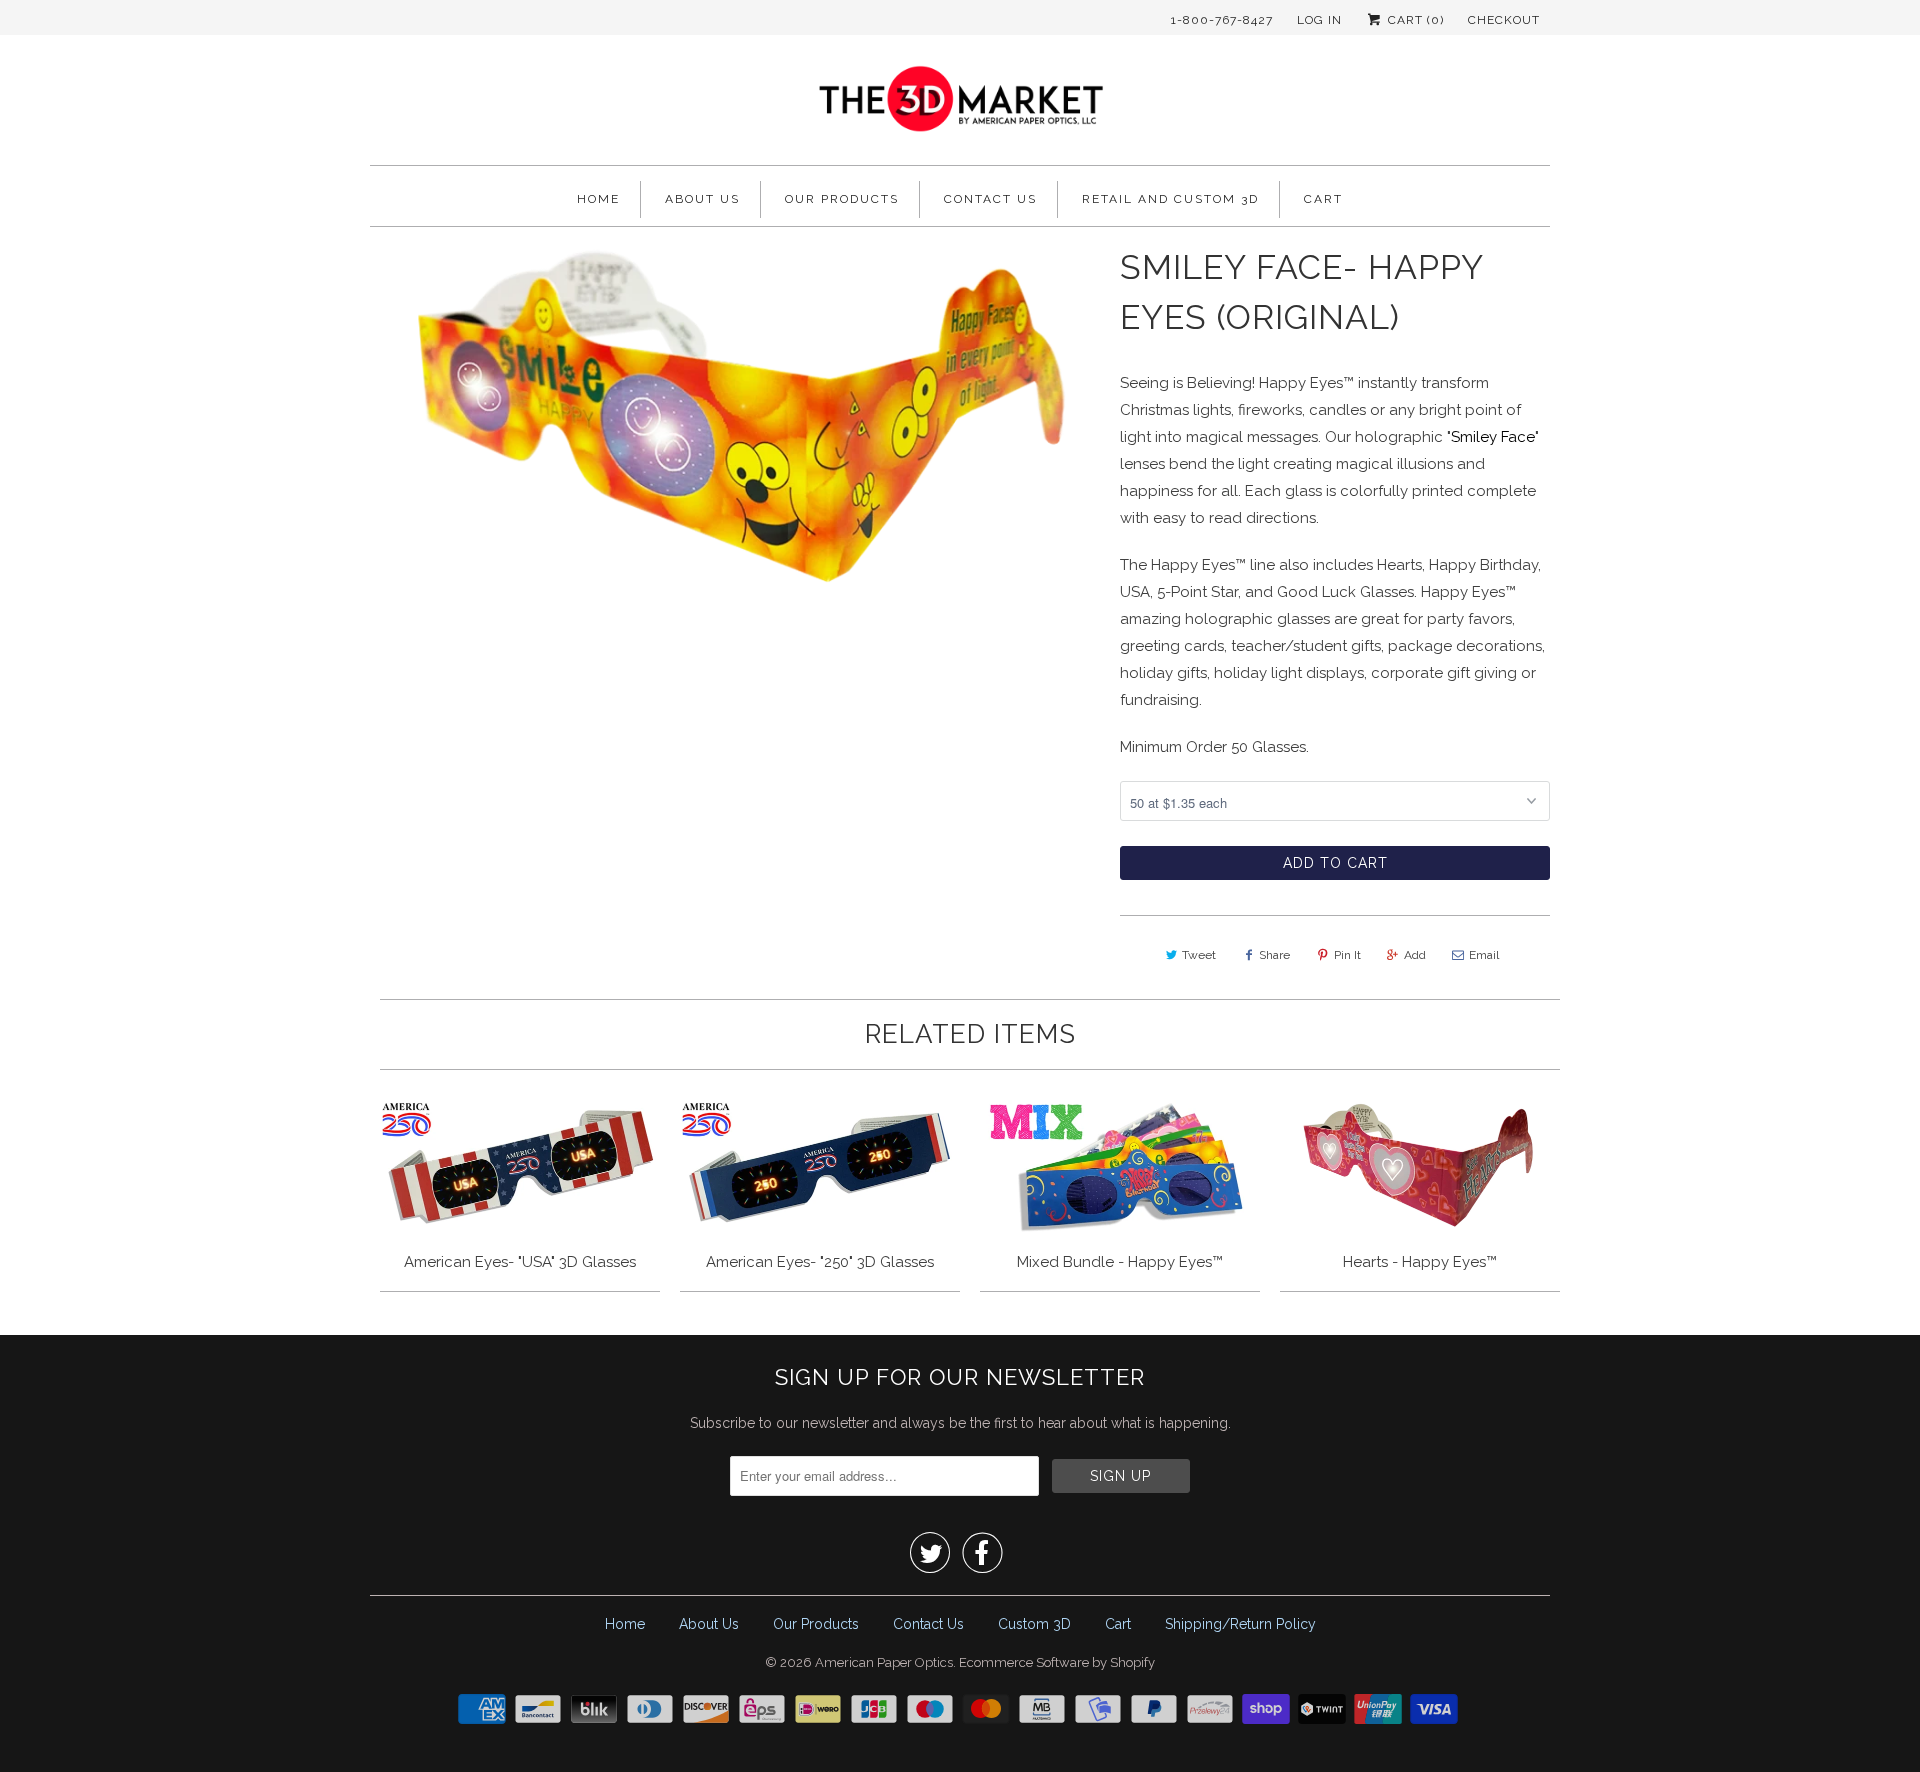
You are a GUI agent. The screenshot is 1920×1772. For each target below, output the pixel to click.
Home (598, 199)
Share (1274, 955)
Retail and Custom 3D (1170, 199)
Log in (1319, 20)
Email (1484, 955)
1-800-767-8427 (1222, 20)
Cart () (1414, 20)
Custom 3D (1034, 1624)
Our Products (842, 199)
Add (1415, 955)
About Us (702, 199)
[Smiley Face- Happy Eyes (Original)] (735, 416)
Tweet (1199, 955)
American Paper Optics (884, 1662)
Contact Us (990, 199)
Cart (1323, 199)
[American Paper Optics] (960, 105)
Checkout (1504, 20)
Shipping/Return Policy (1240, 1624)
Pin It (1347, 955)
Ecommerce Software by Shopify (1057, 1662)
